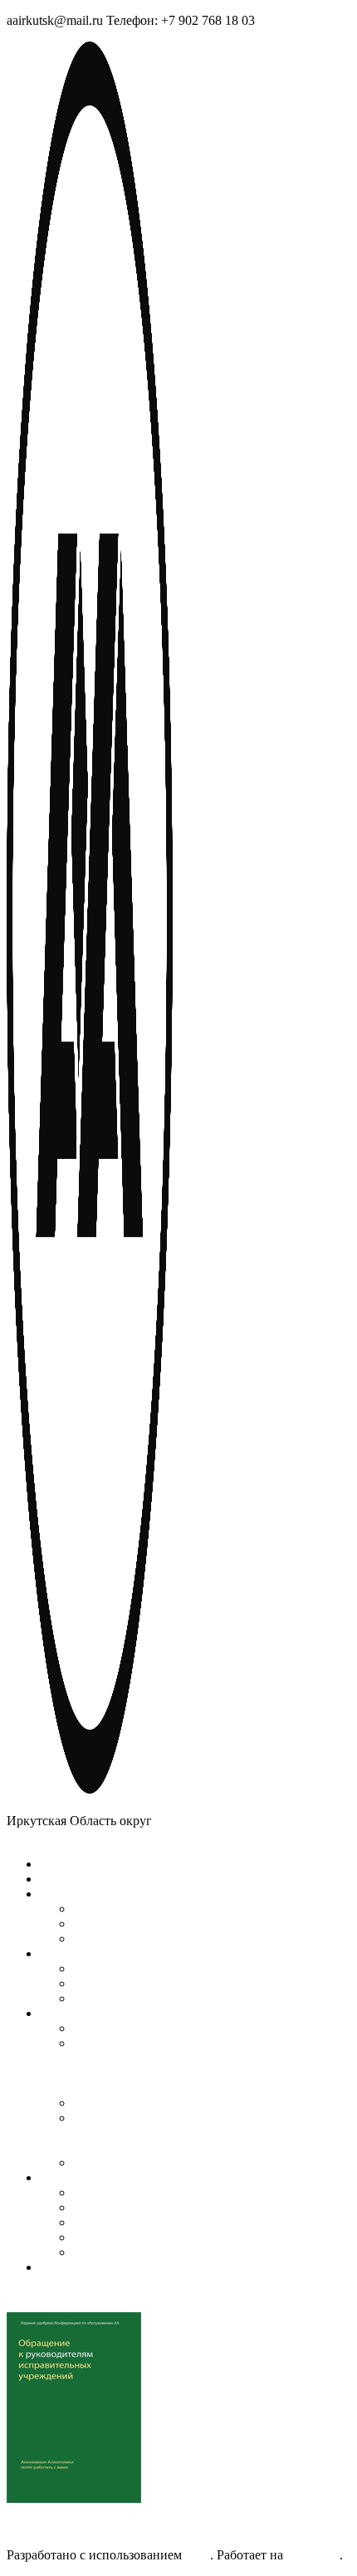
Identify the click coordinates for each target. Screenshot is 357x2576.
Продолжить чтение (64, 2527)
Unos (196, 2555)
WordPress (311, 2555)
